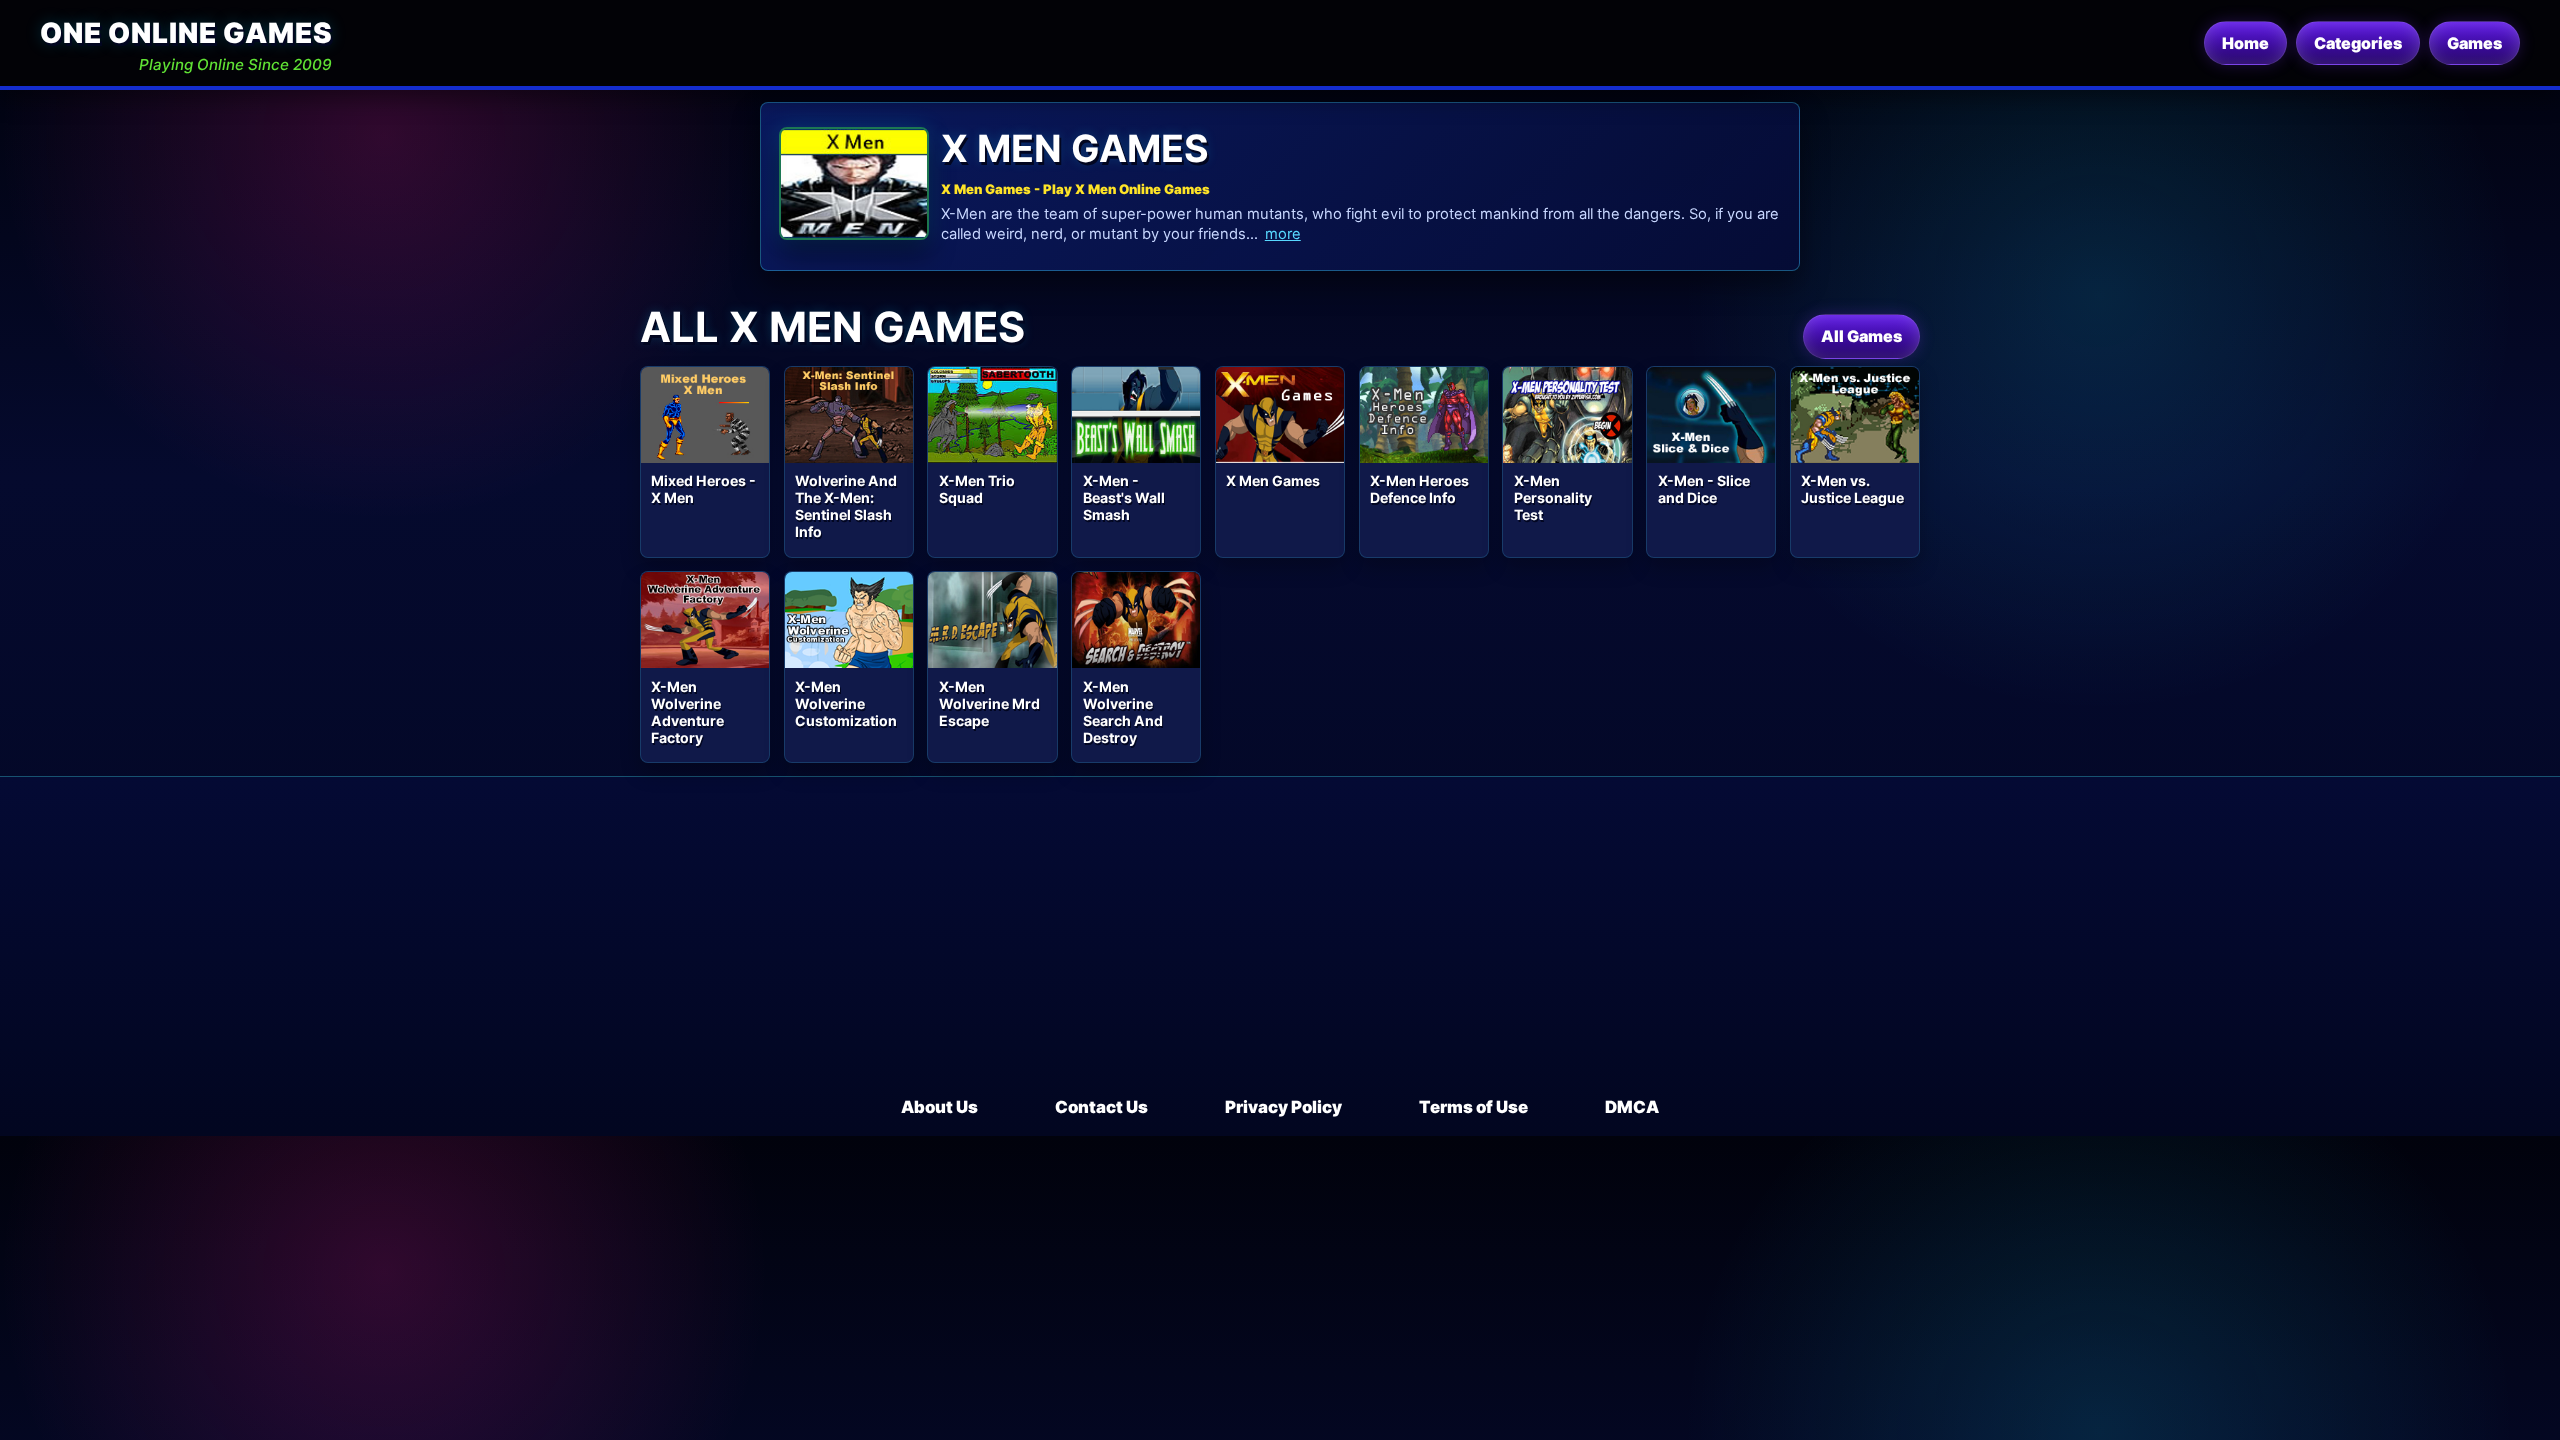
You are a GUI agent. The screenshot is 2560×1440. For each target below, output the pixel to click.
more (1283, 234)
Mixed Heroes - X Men (703, 489)
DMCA (1632, 1107)
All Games (1861, 336)
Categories (2358, 43)
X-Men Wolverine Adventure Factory (687, 712)
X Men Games (1273, 480)
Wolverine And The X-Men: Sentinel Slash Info (846, 506)
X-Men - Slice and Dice (1704, 489)
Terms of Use (1473, 1107)
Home (2245, 43)
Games (2474, 43)
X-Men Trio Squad (977, 489)
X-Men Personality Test (1553, 497)
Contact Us (1101, 1107)
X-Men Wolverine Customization (846, 703)
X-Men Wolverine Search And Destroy (1123, 712)
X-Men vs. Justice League (1852, 489)
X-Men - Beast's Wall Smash (1124, 497)
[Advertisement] (1280, 945)
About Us (939, 1107)
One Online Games (186, 33)
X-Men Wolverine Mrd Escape (989, 703)
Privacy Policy (1283, 1107)
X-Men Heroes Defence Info (1419, 489)
